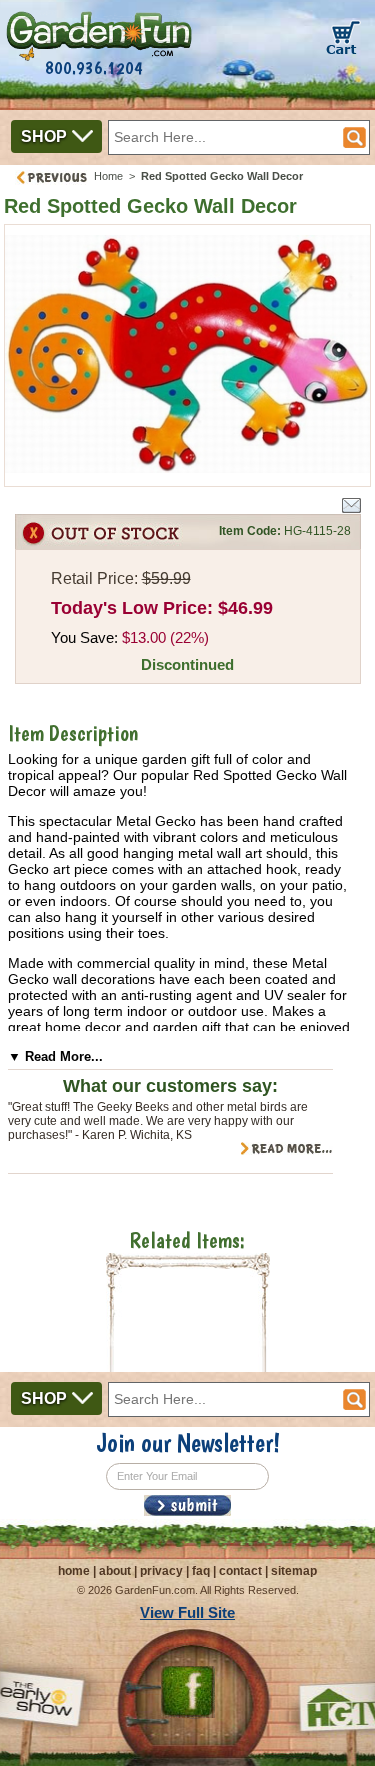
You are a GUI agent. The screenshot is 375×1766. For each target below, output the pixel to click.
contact (240, 1571)
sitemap (294, 1571)
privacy (161, 1571)
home (74, 1571)
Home (108, 176)
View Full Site (187, 1612)
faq (201, 1571)
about (115, 1571)
